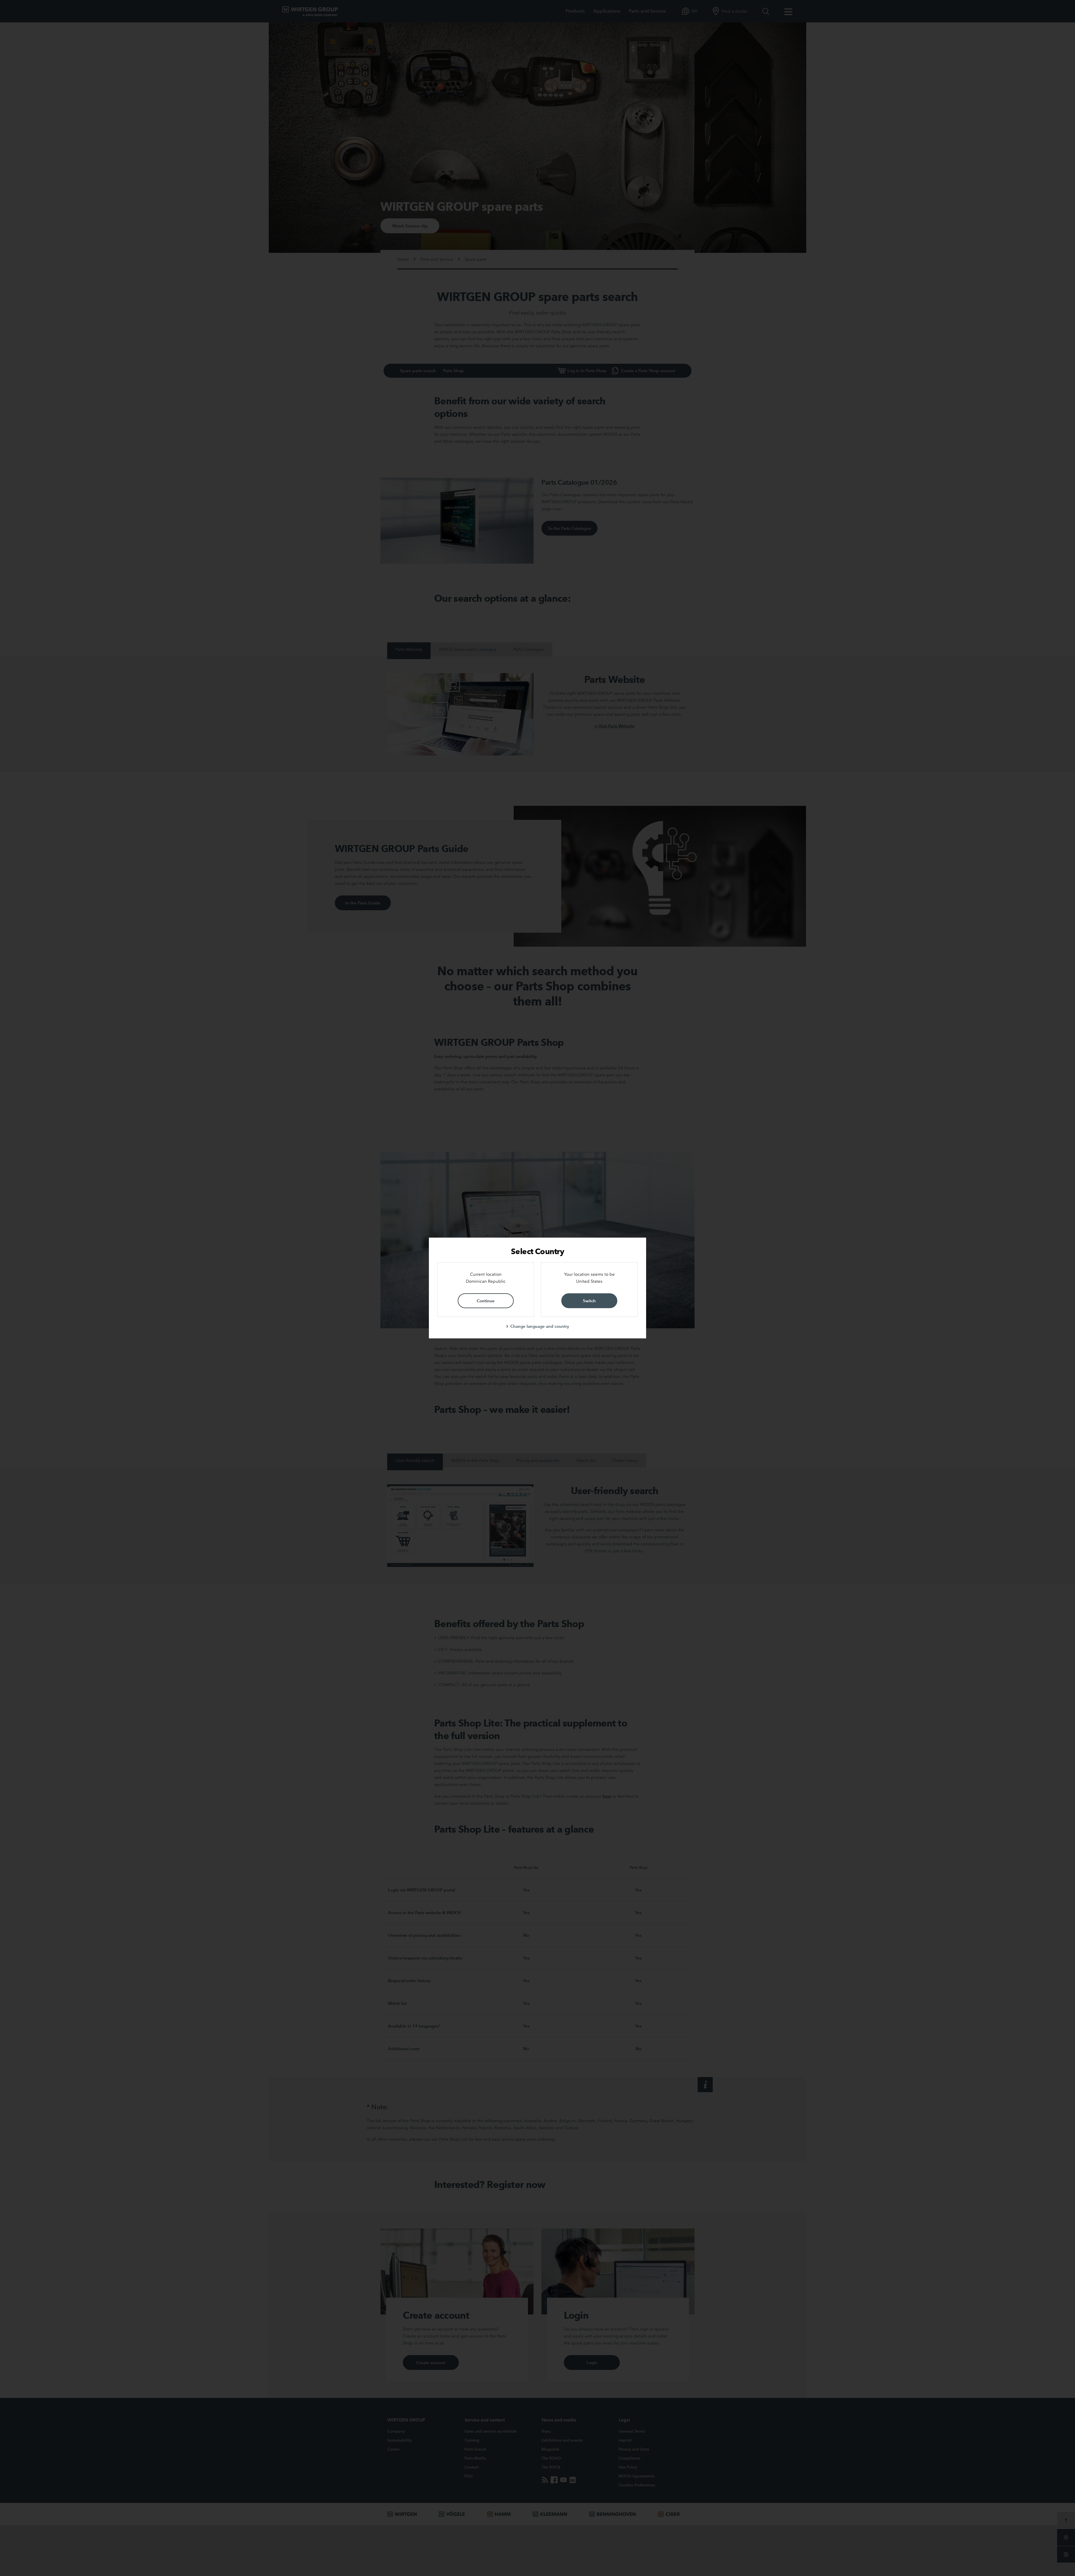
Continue (486, 1301)
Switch (589, 1301)
